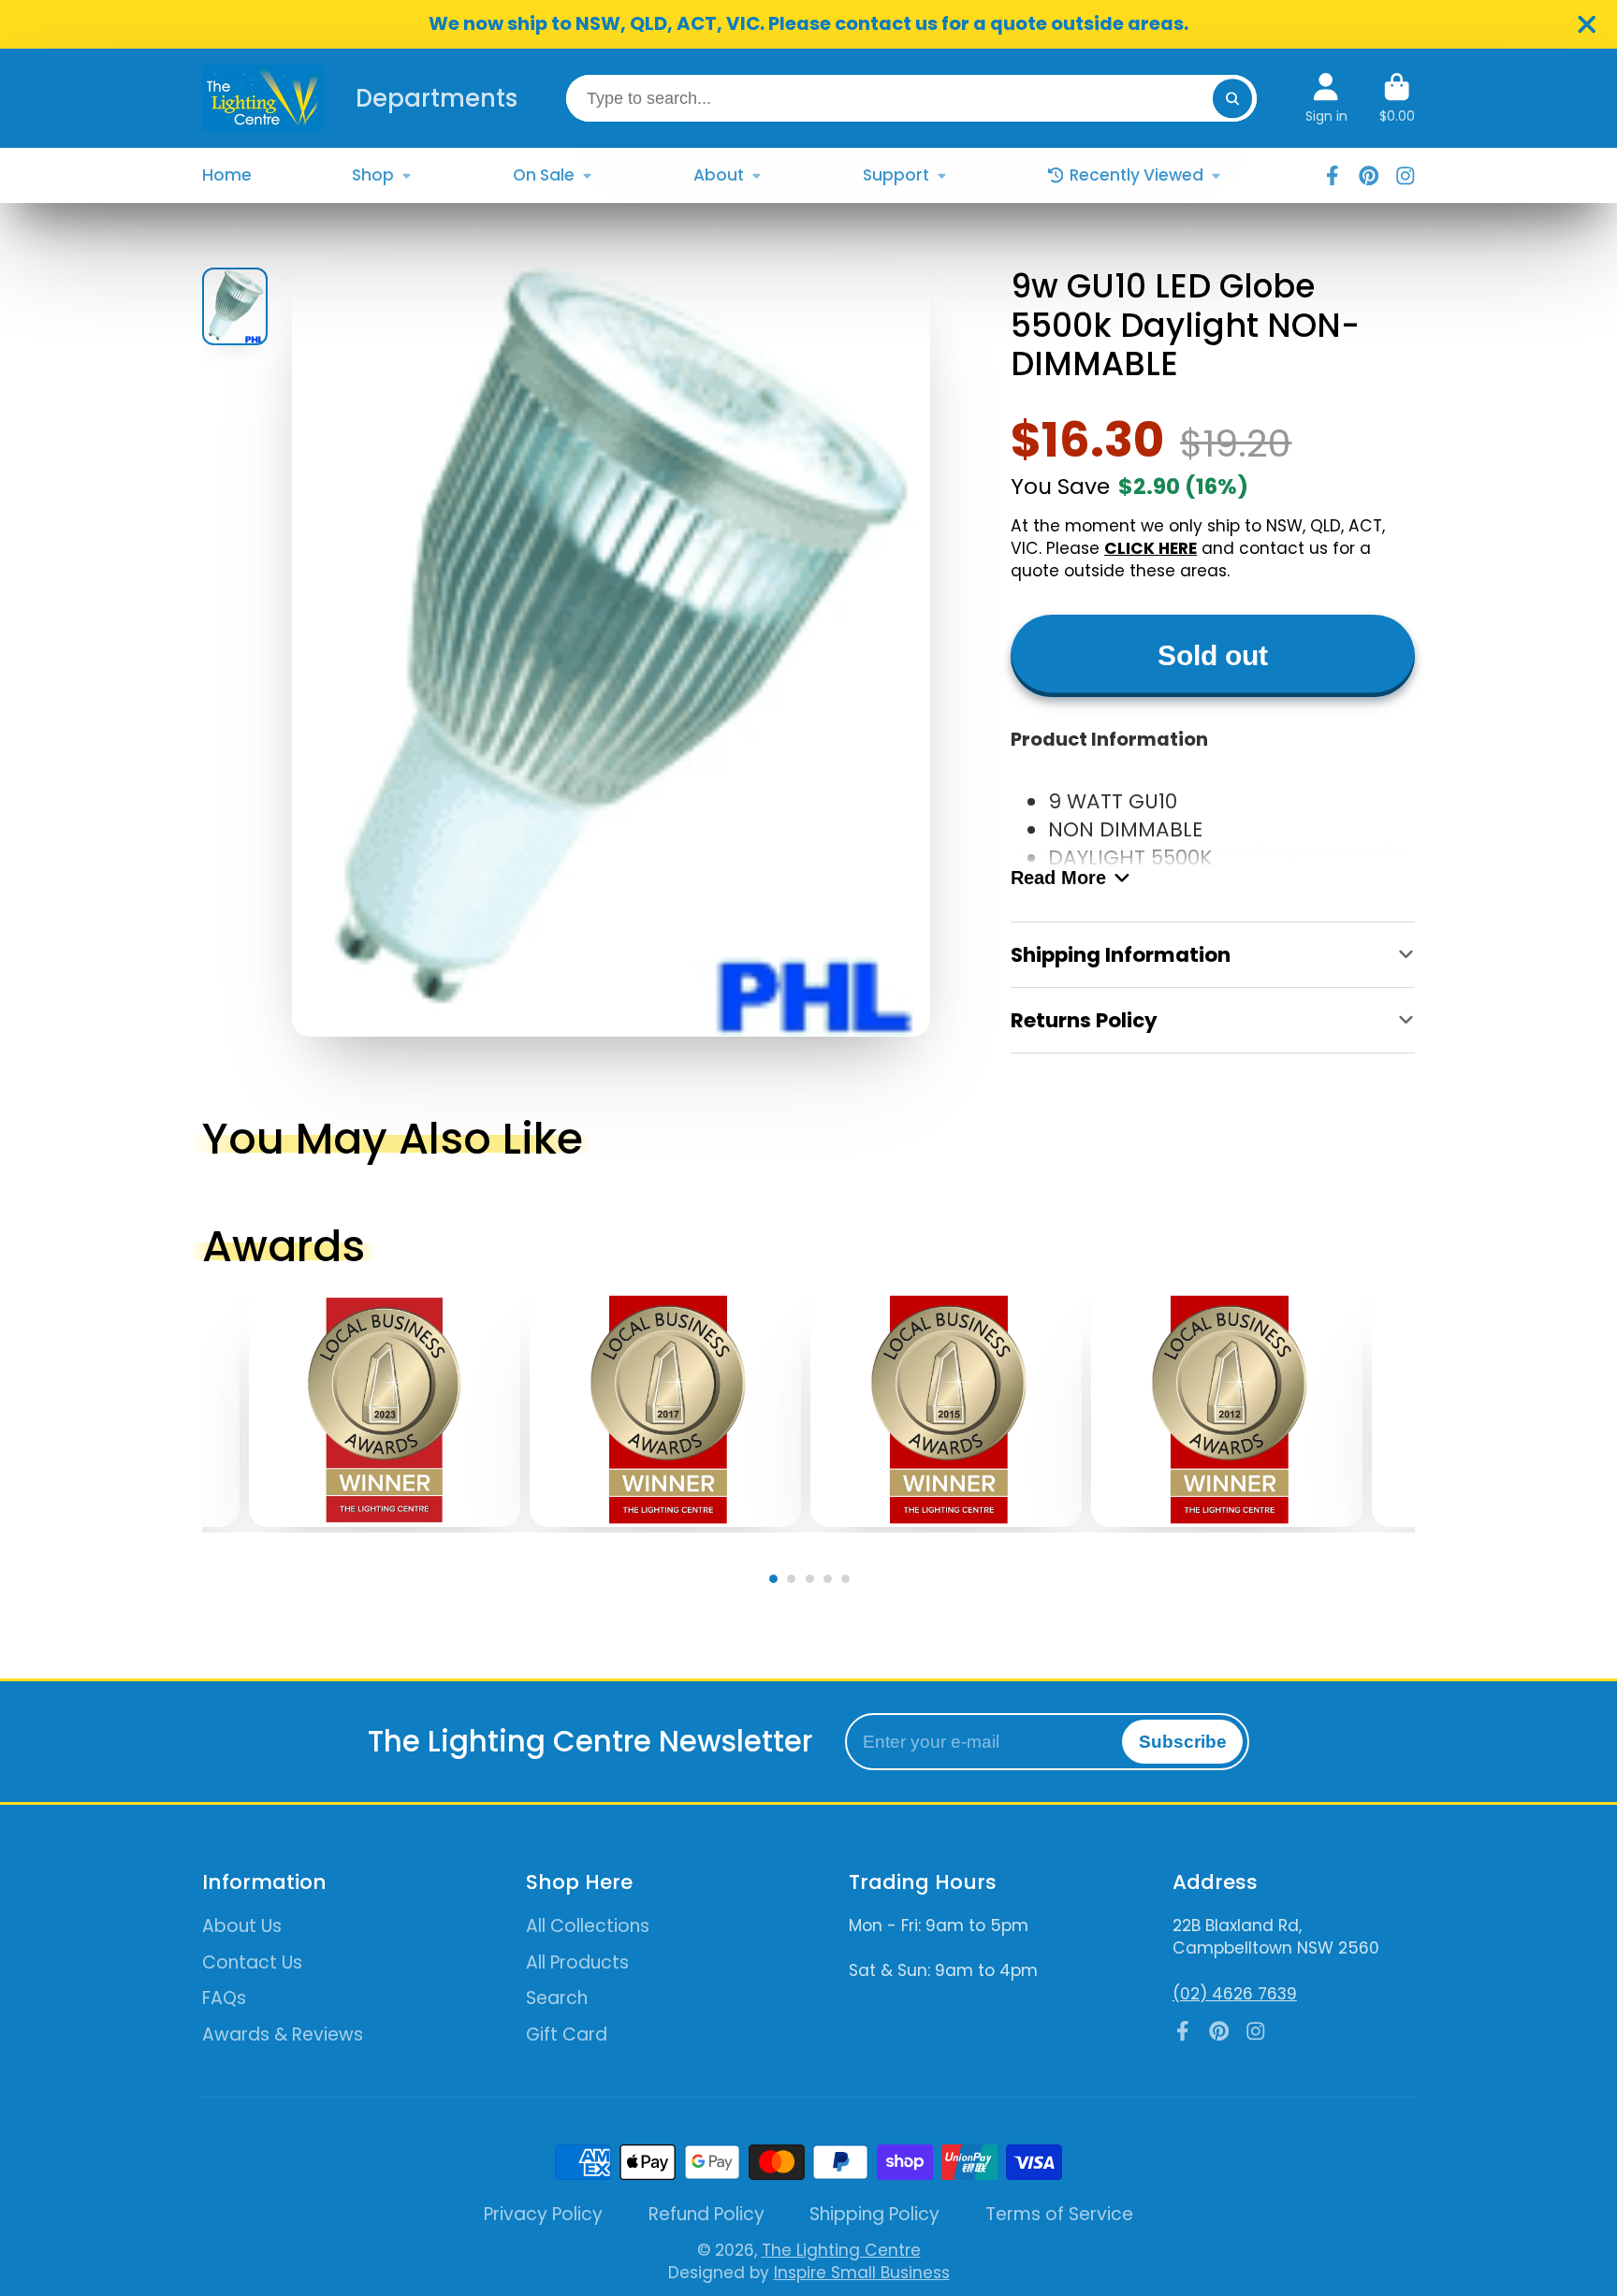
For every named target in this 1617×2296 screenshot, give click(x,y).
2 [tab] (795, 1583)
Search (557, 1998)
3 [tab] (814, 1583)
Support (896, 175)
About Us (242, 1926)
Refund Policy (707, 2215)
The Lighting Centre (841, 2250)
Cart (1397, 98)
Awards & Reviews (283, 2035)
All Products (577, 1963)
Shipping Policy (874, 2215)
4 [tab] (831, 1583)
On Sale (544, 175)
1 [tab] (777, 1583)
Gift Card (567, 2035)
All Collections (588, 1926)
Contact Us (252, 1963)
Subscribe (1183, 1742)
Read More (1058, 878)
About (719, 175)
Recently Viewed (1136, 175)
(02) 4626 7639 (1235, 1994)
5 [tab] (850, 1583)
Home (227, 175)
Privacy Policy (543, 2215)
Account (1326, 98)
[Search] (1232, 98)
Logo (263, 98)
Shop (373, 175)
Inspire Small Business (862, 2273)
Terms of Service (1059, 2215)
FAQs (224, 1998)
